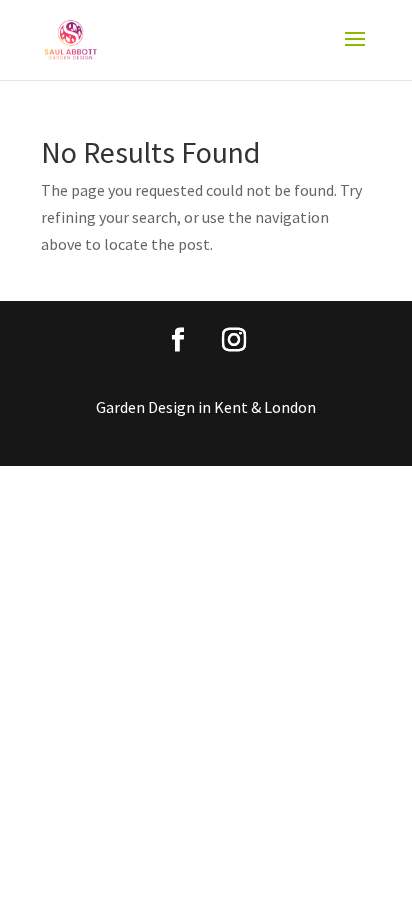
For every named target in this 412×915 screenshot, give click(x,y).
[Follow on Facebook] (178, 340)
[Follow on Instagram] (234, 340)
